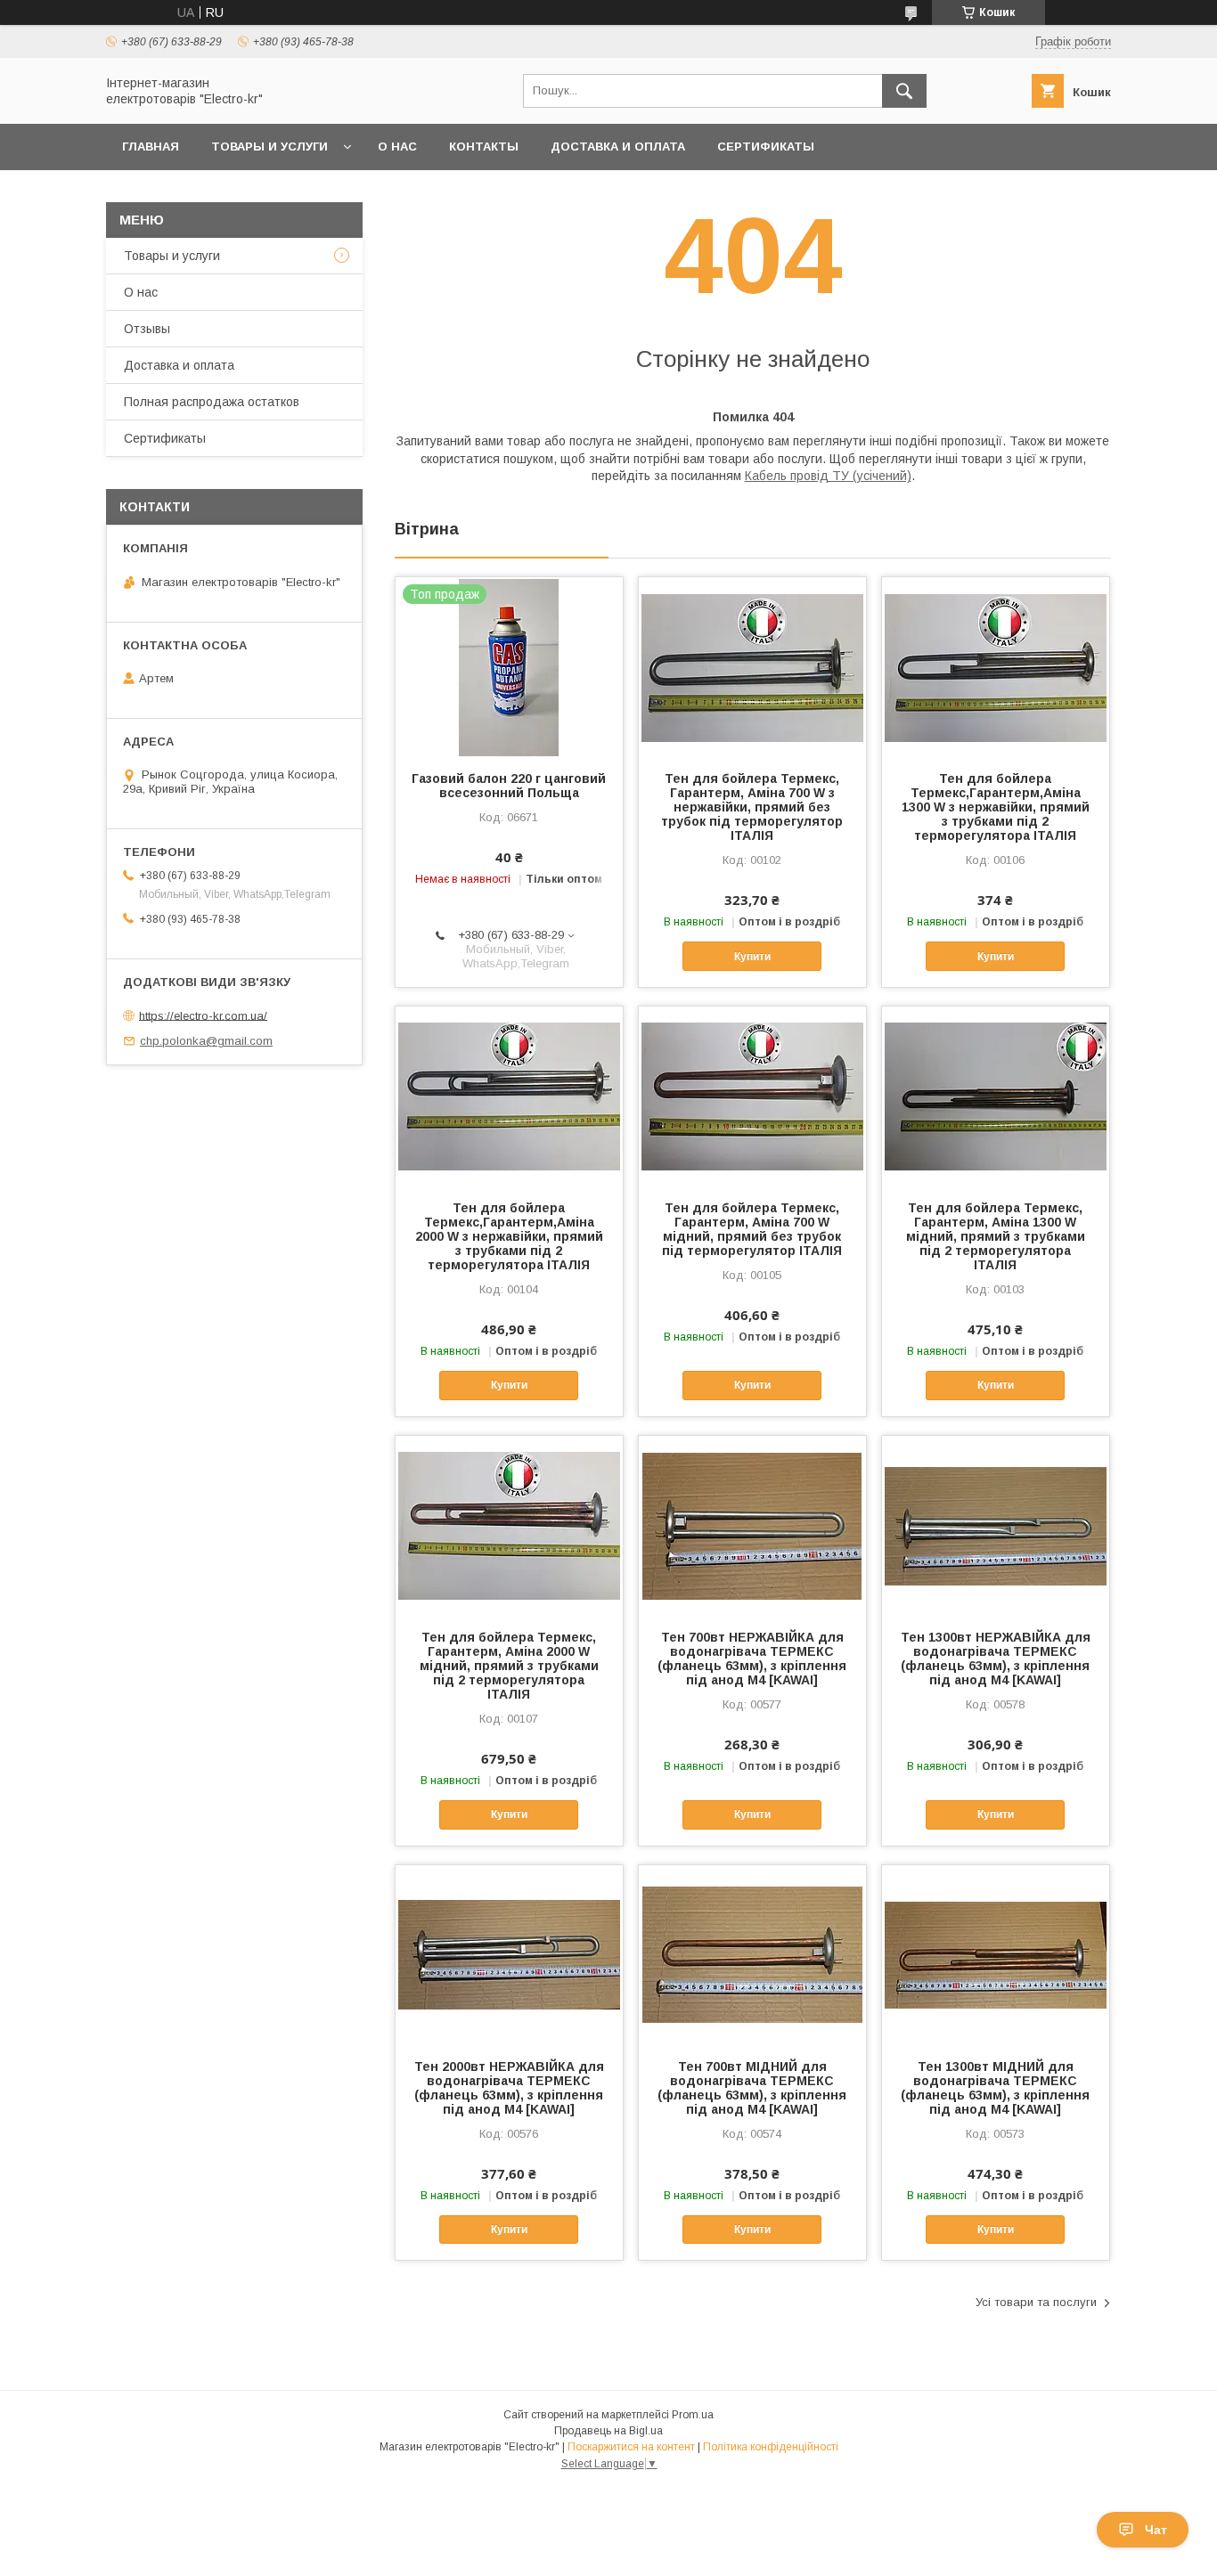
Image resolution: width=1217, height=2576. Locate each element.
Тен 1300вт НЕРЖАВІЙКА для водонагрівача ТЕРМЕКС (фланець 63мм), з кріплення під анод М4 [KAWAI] (996, 1659)
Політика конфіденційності (771, 2447)
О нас (397, 147)
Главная (151, 147)
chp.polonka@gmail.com (206, 1041)
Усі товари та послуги (1036, 2302)
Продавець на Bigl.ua (608, 2431)
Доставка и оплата (618, 147)
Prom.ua (693, 2415)
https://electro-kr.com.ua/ (203, 1015)
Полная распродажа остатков (212, 402)
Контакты (484, 147)
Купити (752, 957)
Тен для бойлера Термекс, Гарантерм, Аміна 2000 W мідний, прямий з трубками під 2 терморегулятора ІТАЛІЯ (509, 1666)
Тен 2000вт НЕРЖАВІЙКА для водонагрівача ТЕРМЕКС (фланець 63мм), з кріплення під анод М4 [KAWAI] (509, 2088)
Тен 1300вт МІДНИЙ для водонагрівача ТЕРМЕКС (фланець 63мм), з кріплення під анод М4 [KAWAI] (995, 2088)
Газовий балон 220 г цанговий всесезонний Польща (509, 786)
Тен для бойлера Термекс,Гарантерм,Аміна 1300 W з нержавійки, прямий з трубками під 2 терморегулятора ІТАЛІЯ (996, 807)
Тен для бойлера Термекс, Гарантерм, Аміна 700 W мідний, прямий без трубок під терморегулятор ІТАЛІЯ (752, 1229)
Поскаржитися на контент (631, 2447)
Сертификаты (766, 147)
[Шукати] (904, 91)
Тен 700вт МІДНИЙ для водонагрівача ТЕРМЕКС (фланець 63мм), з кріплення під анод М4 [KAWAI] (752, 2088)
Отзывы (147, 329)
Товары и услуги (270, 147)
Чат (1156, 2530)
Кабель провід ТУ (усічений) (828, 476)
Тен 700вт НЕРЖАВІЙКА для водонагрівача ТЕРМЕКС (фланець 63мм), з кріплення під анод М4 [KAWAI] (752, 1659)
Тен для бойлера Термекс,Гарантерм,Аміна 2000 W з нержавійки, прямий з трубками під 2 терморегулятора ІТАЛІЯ (509, 1236)
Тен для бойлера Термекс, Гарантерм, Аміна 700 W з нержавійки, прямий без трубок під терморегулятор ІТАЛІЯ (752, 807)
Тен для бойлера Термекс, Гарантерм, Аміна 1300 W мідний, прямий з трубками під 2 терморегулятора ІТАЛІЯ (996, 1236)
